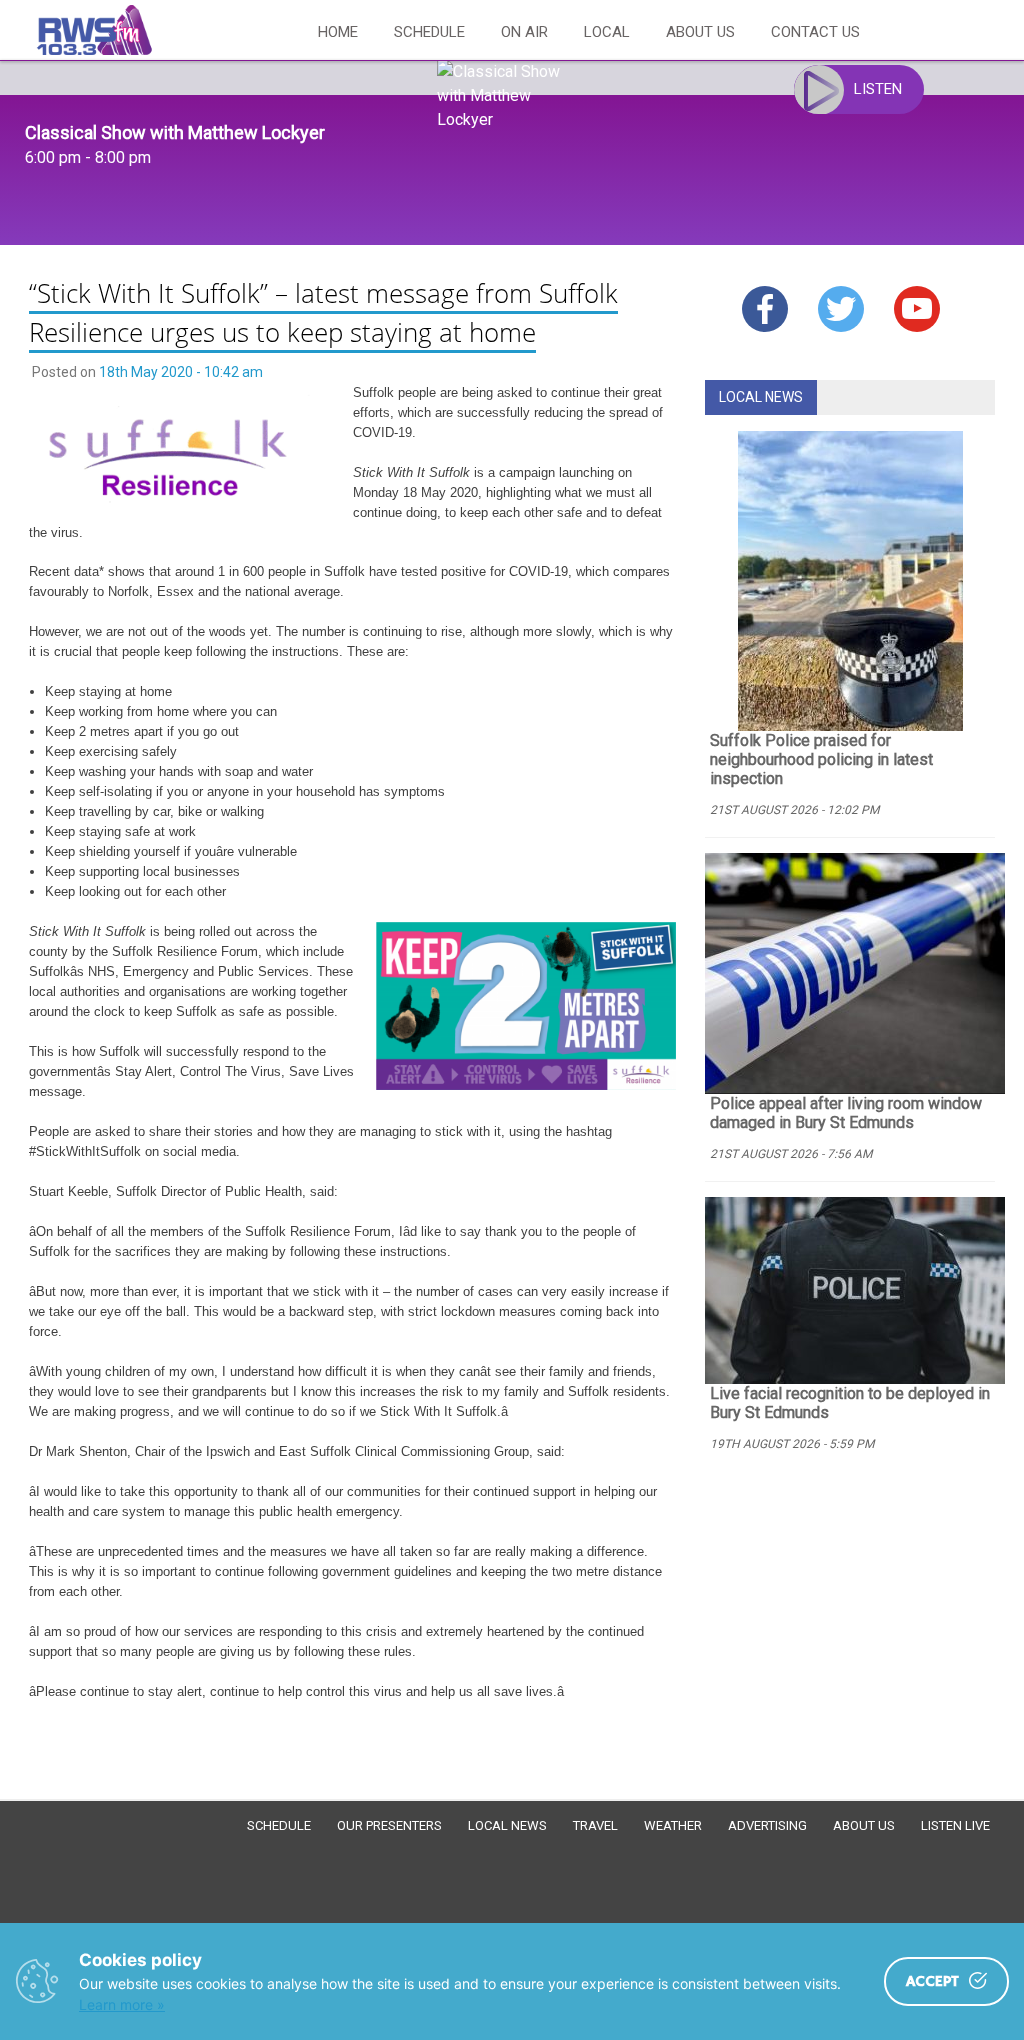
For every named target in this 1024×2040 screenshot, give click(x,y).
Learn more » (122, 2004)
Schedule (429, 32)
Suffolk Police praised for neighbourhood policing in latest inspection (821, 759)
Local (607, 32)
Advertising (767, 1825)
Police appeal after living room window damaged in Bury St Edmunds (846, 1113)
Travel (595, 1825)
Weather (673, 1825)
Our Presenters (389, 1825)
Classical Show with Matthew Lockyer (175, 132)
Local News (507, 1825)
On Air (524, 32)
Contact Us (815, 32)
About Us (700, 32)
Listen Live (955, 1825)
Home (338, 32)
